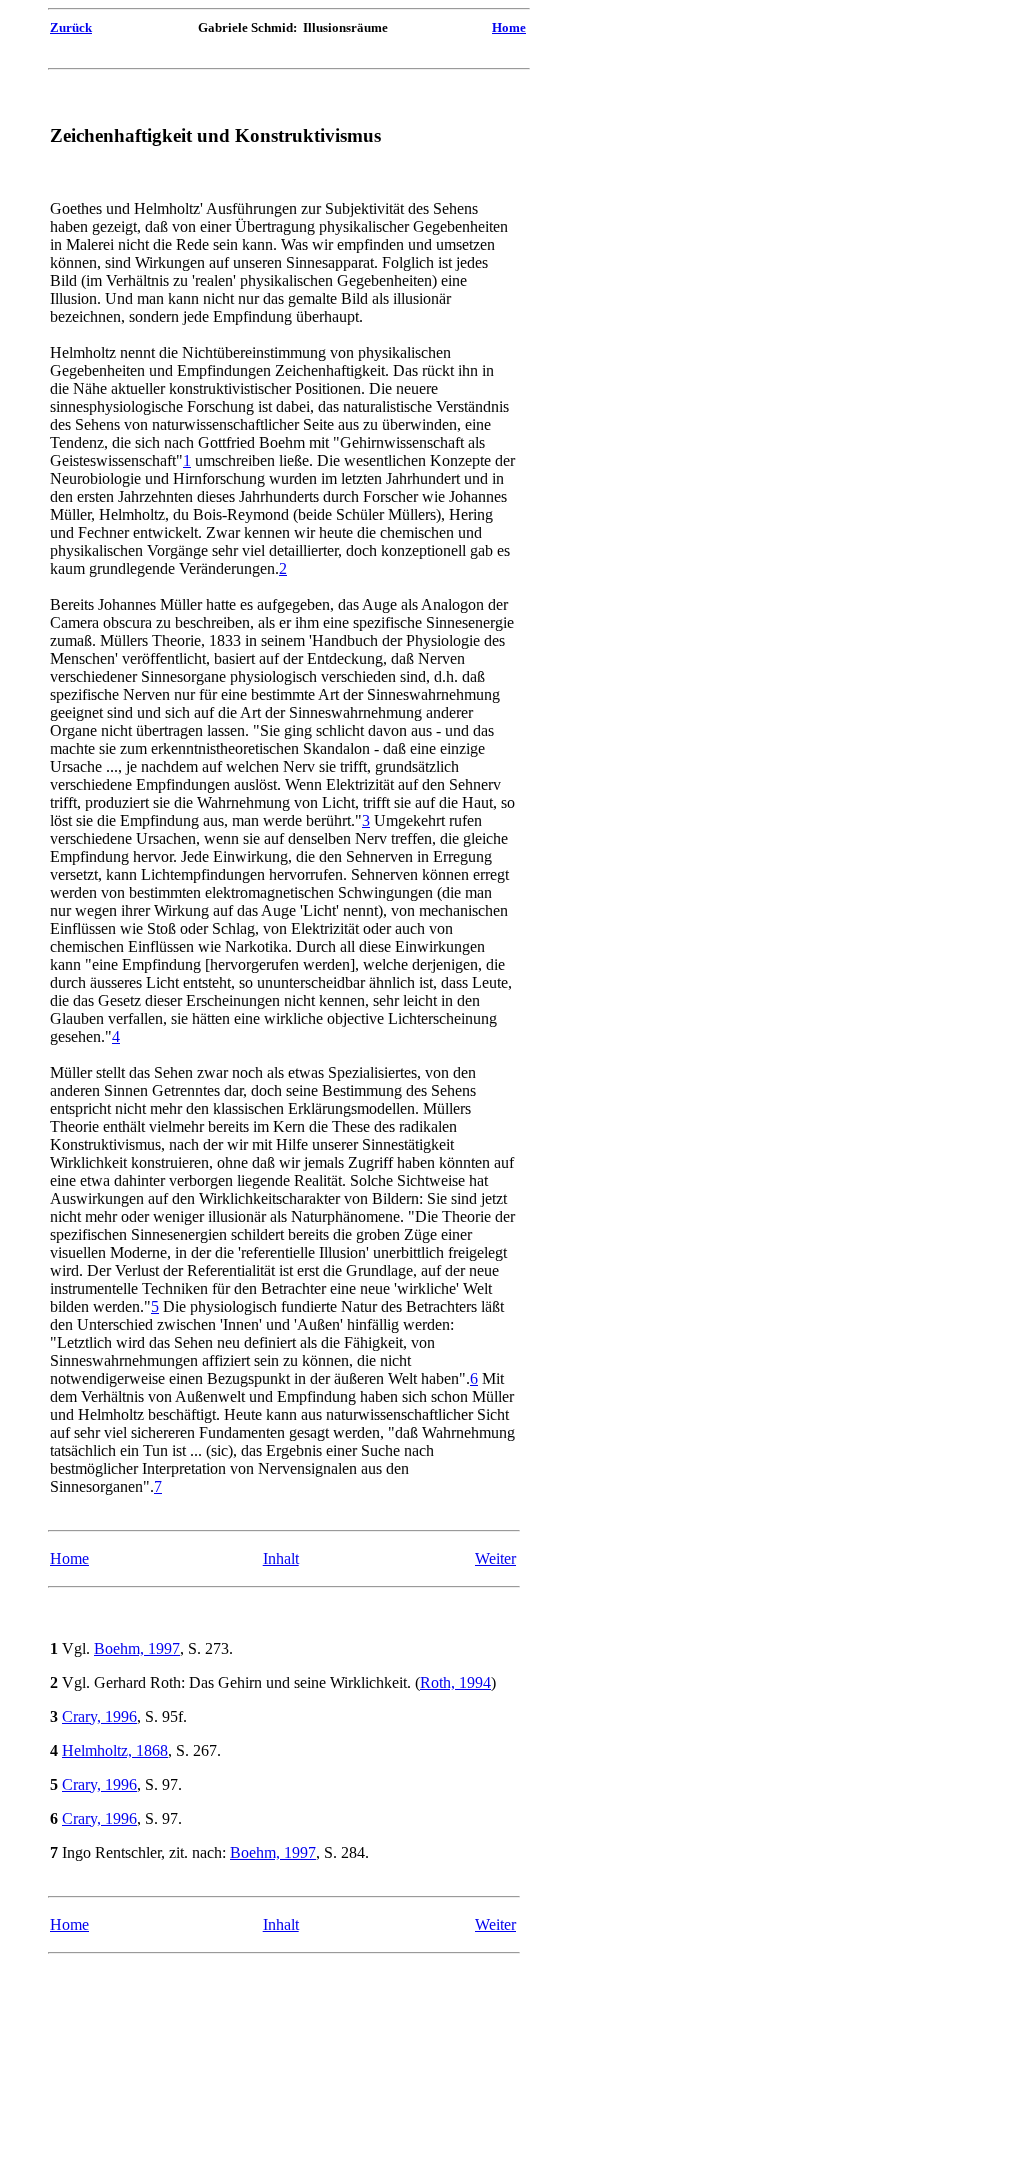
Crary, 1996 (99, 1716)
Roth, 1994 (455, 1682)
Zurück (71, 27)
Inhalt (281, 1558)
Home (509, 27)
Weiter (495, 1558)
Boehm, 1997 (137, 1648)
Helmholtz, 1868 (115, 1750)
